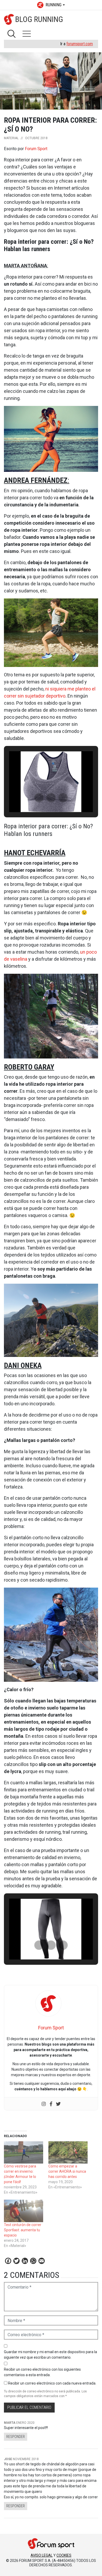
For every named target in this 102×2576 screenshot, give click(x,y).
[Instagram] (44, 2104)
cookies (64, 2555)
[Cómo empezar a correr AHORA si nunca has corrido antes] (68, 2153)
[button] (39, 798)
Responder (16, 2437)
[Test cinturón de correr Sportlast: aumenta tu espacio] (24, 2211)
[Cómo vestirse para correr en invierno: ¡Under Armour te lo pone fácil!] (24, 2153)
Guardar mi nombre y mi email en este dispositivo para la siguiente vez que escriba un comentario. (50, 2355)
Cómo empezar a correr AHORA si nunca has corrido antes (67, 2171)
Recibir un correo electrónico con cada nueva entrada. (52, 2383)
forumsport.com (80, 44)
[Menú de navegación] (27, 34)
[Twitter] (58, 2104)
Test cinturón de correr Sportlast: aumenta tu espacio (23, 2230)
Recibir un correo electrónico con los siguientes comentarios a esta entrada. (42, 2372)
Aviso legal (42, 2555)
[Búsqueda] (12, 34)
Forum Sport (36, 149)
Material (11, 138)
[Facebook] (51, 2104)
